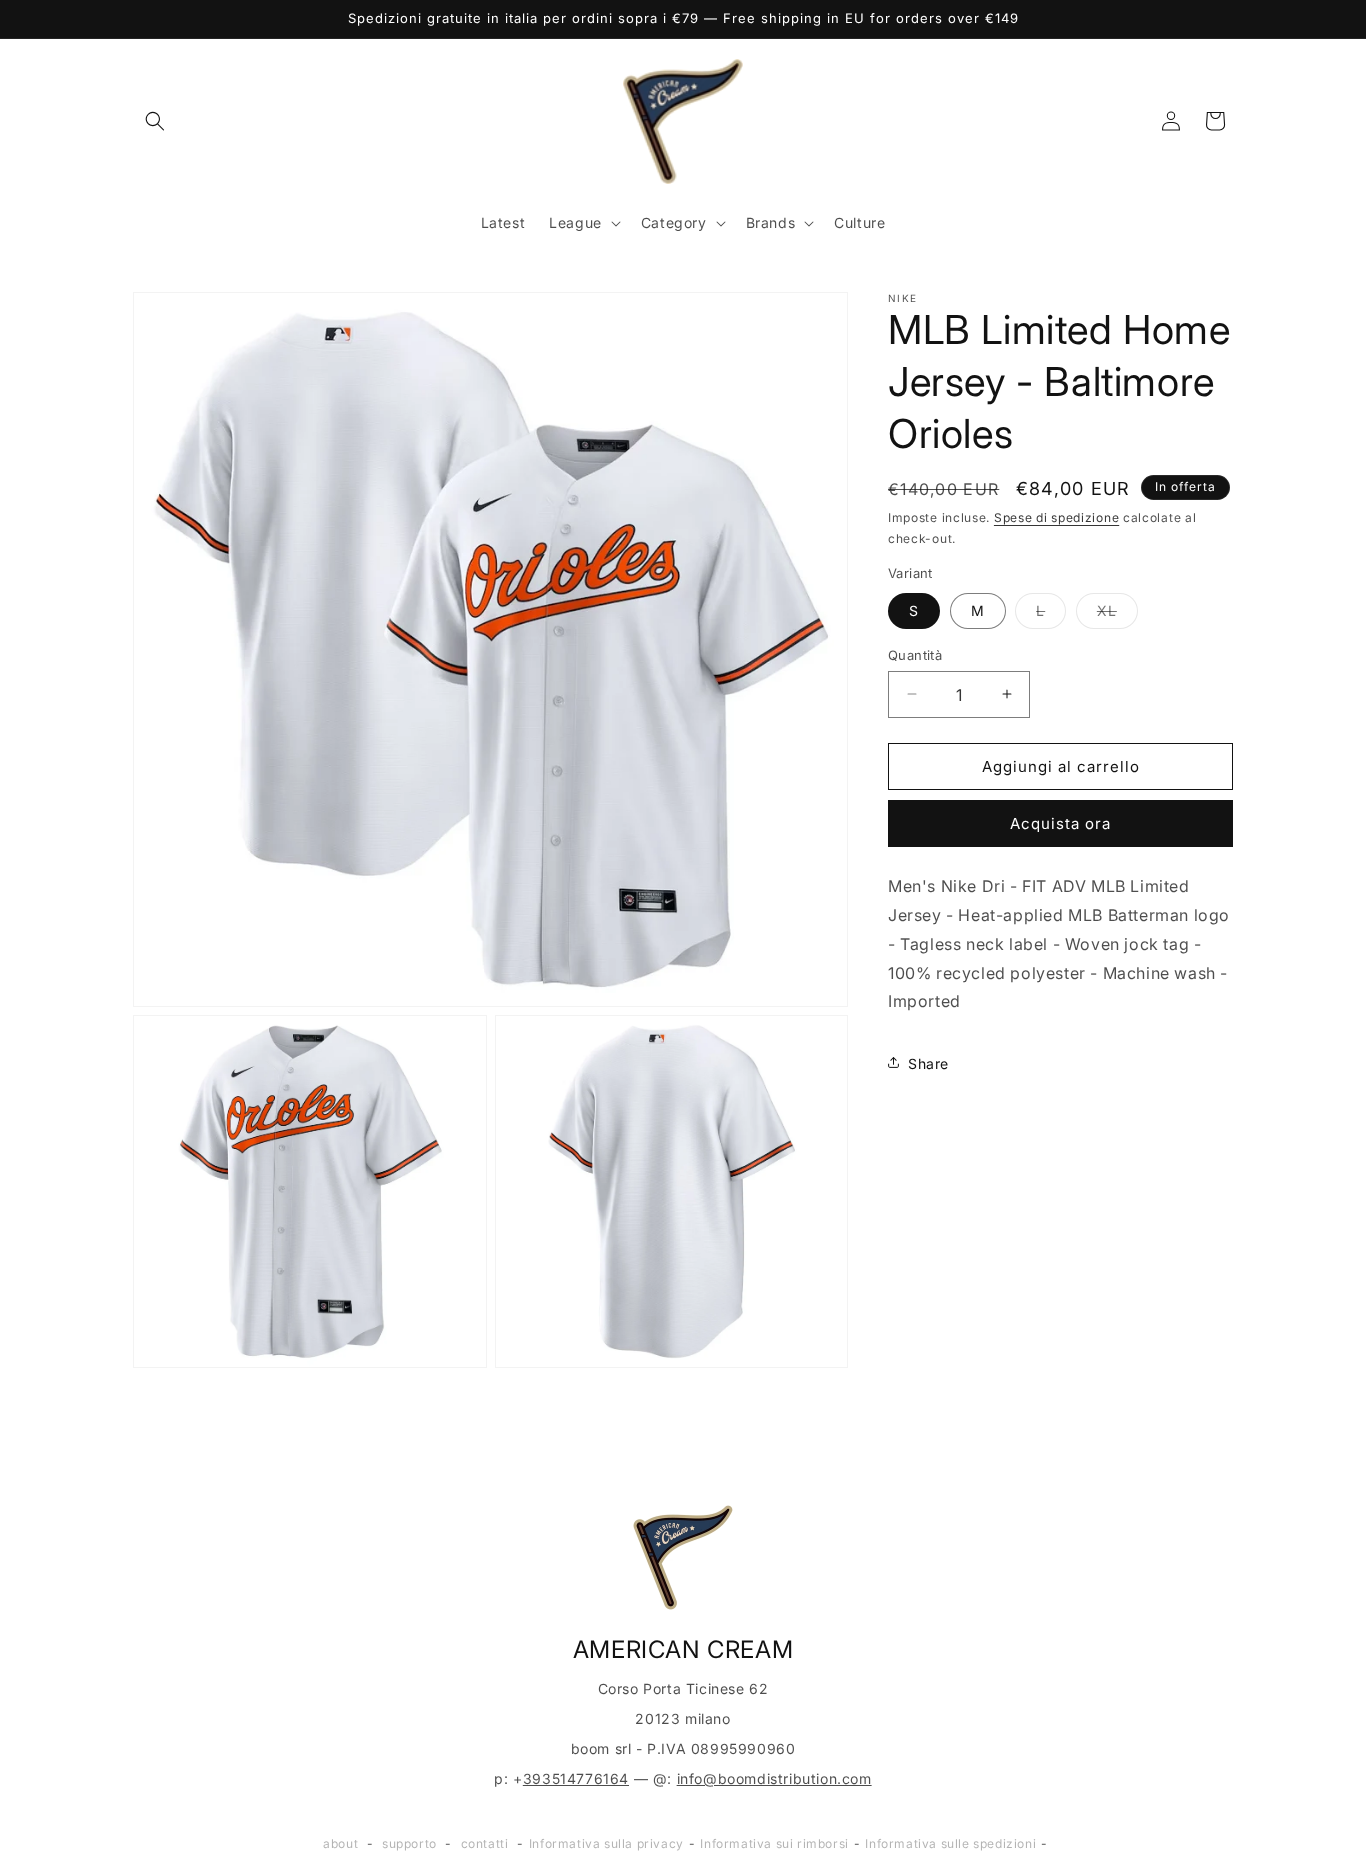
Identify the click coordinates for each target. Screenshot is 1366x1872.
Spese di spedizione (1056, 517)
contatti (485, 1843)
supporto (409, 1843)
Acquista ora (1060, 822)
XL (1117, 614)
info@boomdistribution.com (774, 1778)
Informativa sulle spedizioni (950, 1843)
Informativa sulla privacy (606, 1843)
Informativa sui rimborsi (774, 1843)
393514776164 (576, 1778)
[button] (155, 121)
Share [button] (928, 1062)
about (340, 1843)
